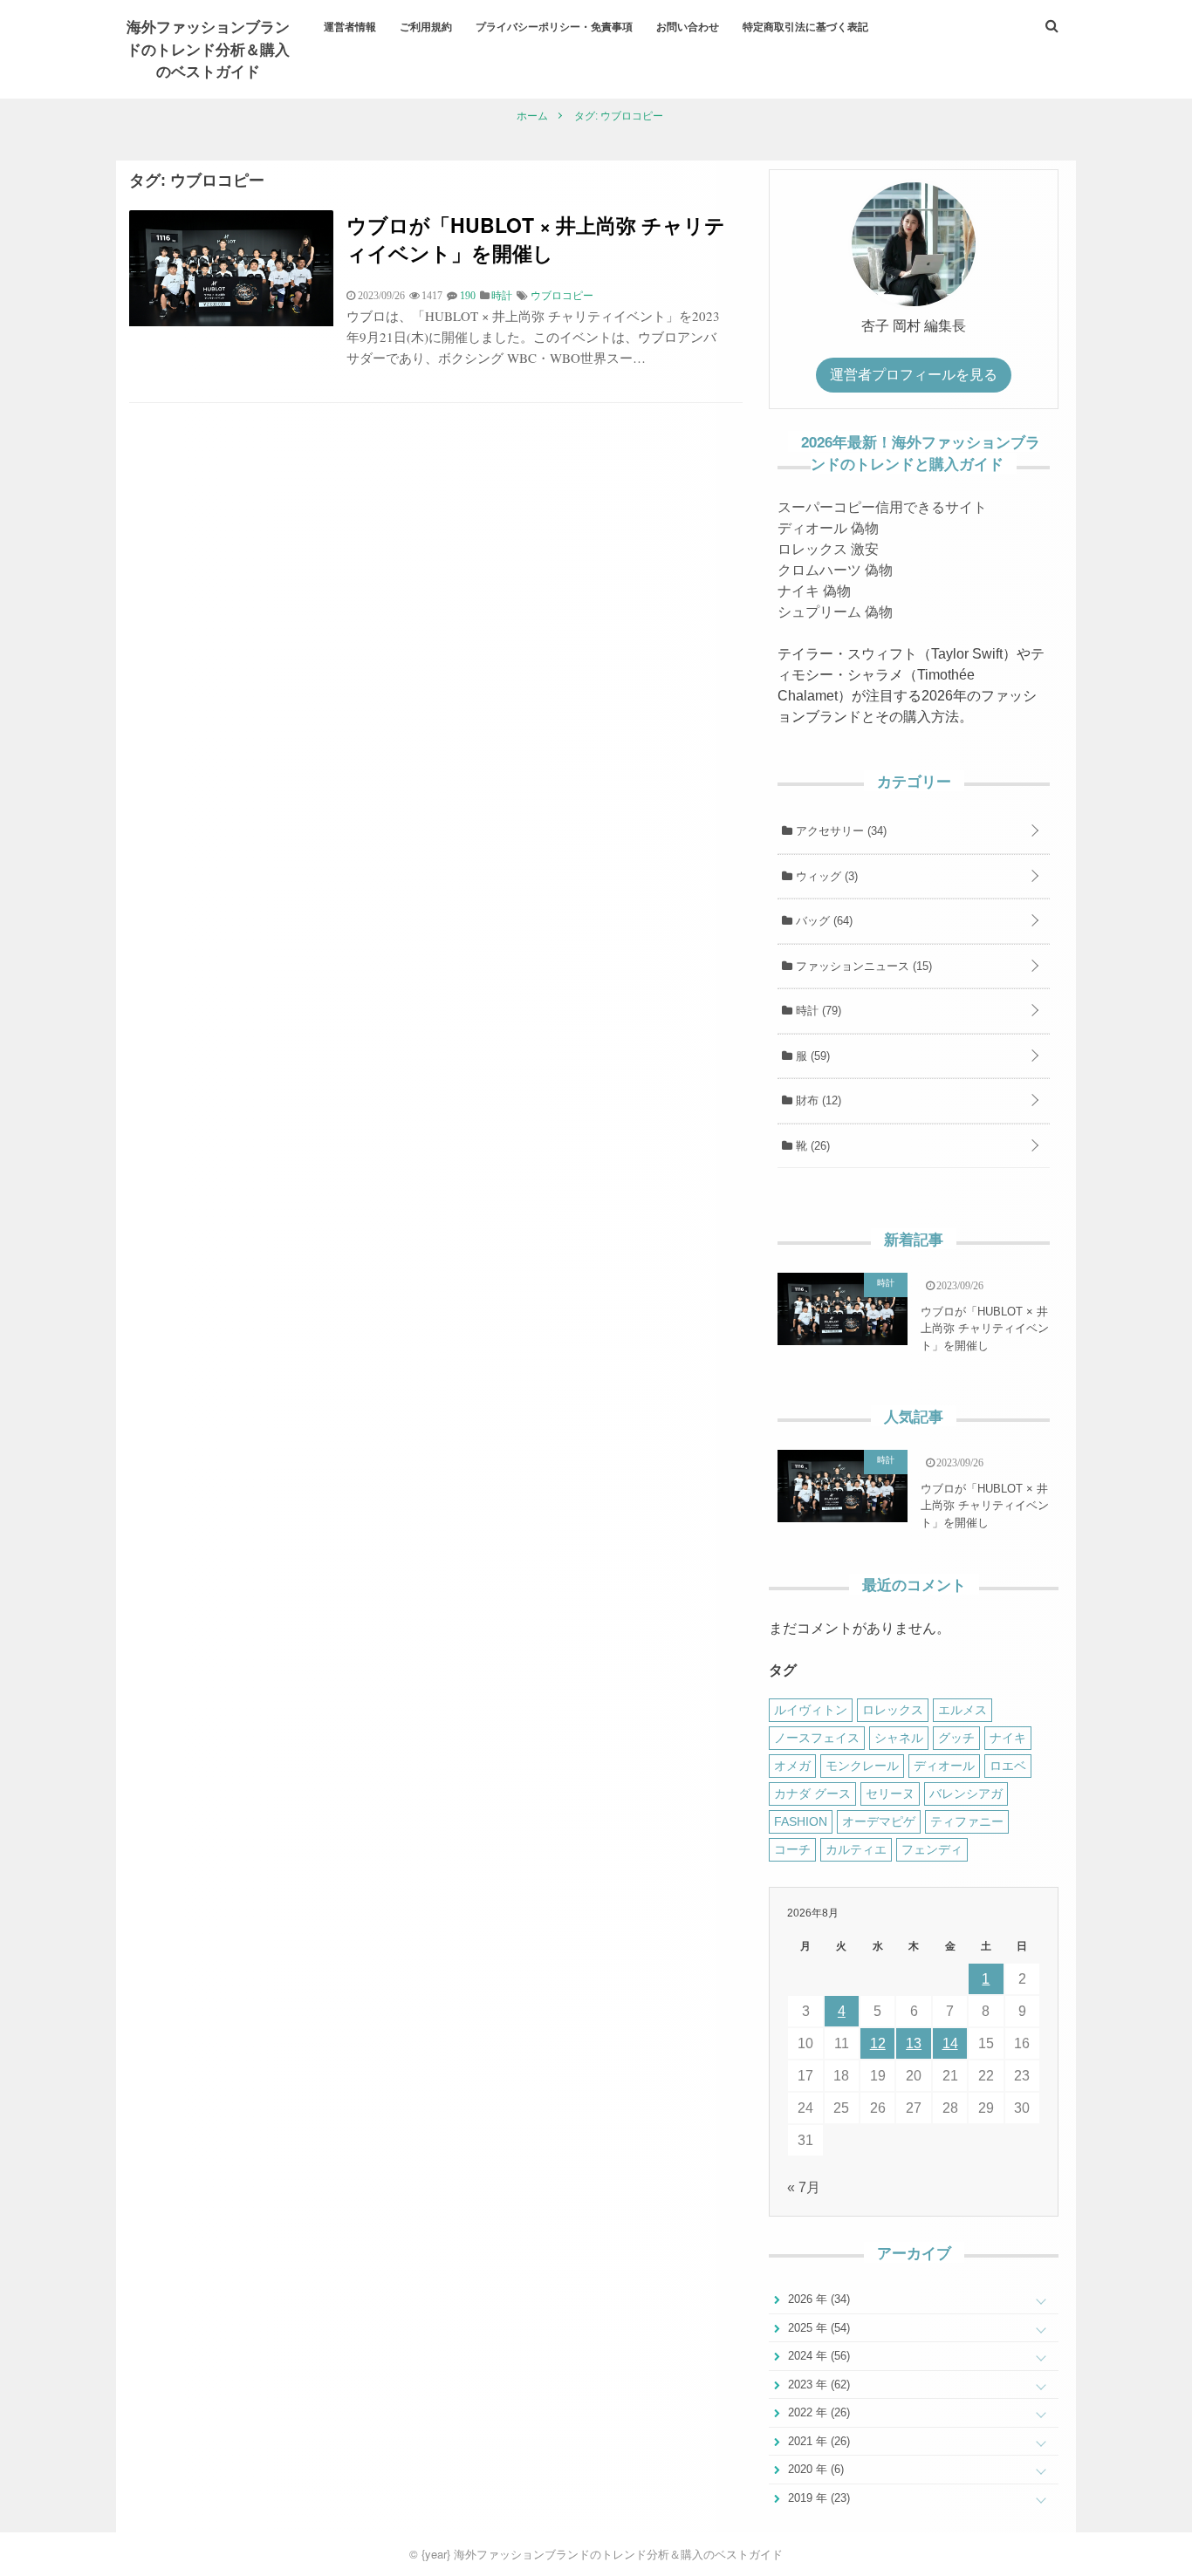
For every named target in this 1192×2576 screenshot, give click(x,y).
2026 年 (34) (817, 2299)
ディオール (944, 1766)
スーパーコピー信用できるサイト (882, 507)
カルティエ (856, 1849)
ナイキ (1008, 1738)
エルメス (963, 1710)
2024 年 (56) (817, 2356)
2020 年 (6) (814, 2469)
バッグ (822, 921)
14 (950, 2043)
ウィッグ (825, 876)
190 (468, 296)
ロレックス (893, 1710)
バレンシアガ (966, 1794)
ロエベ (1008, 1766)
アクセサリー (839, 831)
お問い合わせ (688, 26)
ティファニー (967, 1821)
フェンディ (932, 1849)
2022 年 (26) (817, 2412)
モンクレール (862, 1766)
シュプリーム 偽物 (835, 612)
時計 (817, 1011)
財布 (817, 1100)
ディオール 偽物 (828, 528)
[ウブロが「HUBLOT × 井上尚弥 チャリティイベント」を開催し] (231, 321)
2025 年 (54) (817, 2328)
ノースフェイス (817, 1738)
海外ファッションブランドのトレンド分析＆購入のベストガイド (208, 48)
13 (914, 2043)
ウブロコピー (562, 296)
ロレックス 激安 (828, 549)
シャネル (899, 1738)
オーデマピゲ (879, 1821)
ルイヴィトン (811, 1710)
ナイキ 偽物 (814, 591)
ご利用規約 (426, 26)
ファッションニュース (862, 966)
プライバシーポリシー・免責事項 (554, 26)
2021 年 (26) (817, 2441)
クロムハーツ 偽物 (835, 570)
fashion (801, 1821)
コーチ (792, 1849)
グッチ (956, 1738)
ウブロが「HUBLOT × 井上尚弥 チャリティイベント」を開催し (536, 239)
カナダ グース (812, 1794)
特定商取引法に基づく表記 (805, 26)
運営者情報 (350, 26)
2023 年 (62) (817, 2385)
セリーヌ (890, 1794)
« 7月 (804, 2187)
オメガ (792, 1766)
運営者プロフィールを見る (914, 375)
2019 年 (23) (817, 2498)
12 (878, 2043)
